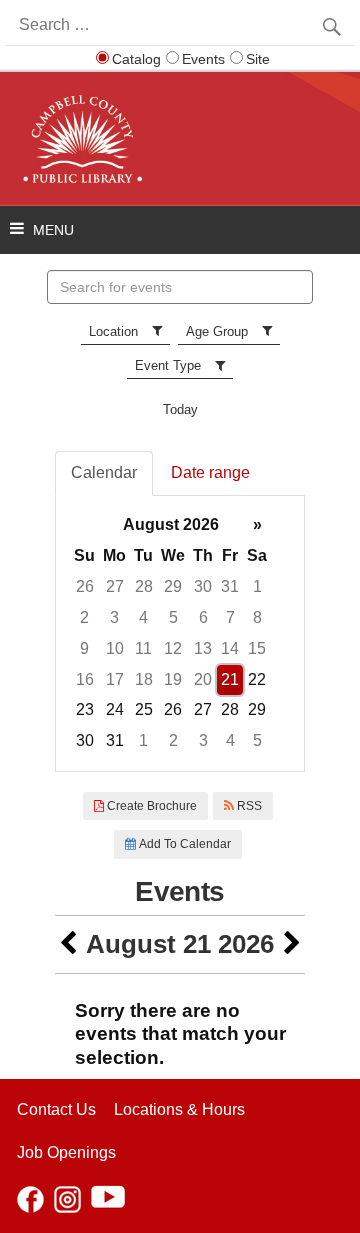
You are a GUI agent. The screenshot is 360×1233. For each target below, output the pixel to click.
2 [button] (84, 617)
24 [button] (115, 709)
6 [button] (203, 617)
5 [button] (173, 617)
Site (258, 59)
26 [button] (85, 586)
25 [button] (144, 709)
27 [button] (115, 586)
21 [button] (230, 679)
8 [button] (257, 617)
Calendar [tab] (104, 472)
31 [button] (230, 586)
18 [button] (144, 679)
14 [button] (230, 648)
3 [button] (114, 617)
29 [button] (173, 586)
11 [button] (143, 648)
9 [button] (84, 648)
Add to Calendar (183, 844)
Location (113, 331)
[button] (68, 944)
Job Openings (66, 1152)
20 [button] (203, 679)
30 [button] (203, 586)
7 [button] (230, 617)
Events (203, 59)
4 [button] (143, 617)
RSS (248, 806)
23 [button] (85, 709)
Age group (217, 331)
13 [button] (203, 648)
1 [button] (257, 586)
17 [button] (115, 679)
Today (180, 409)
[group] (180, 633)
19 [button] (173, 679)
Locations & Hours (179, 1109)
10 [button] (115, 648)
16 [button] (85, 679)
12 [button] (173, 648)
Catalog (136, 59)
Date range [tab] (210, 472)
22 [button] (257, 679)
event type (168, 365)
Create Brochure (150, 806)
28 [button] (144, 586)
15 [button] (257, 648)
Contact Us (56, 1109)
